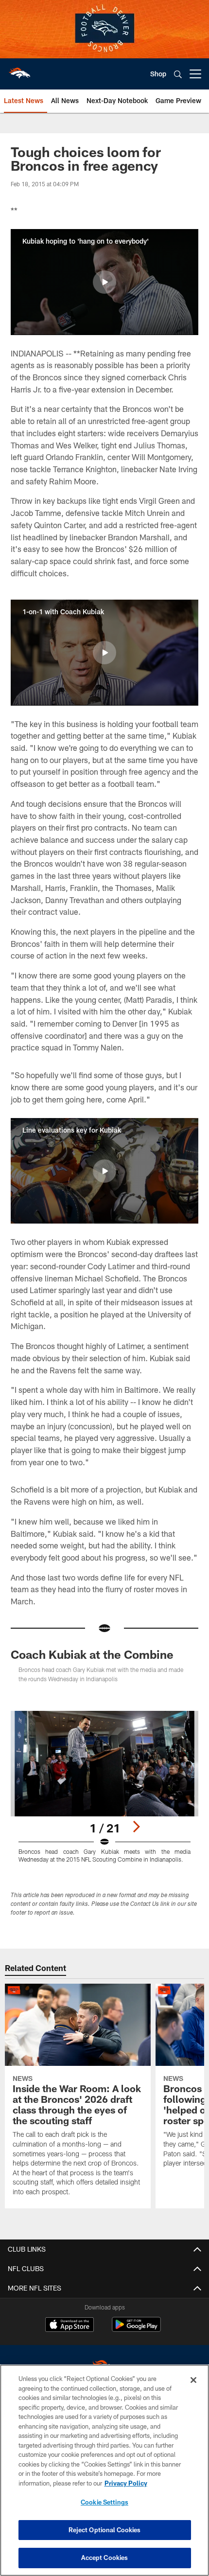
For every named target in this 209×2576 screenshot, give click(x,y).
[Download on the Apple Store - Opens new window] (70, 2326)
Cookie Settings (104, 2502)
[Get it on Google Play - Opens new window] (136, 2329)
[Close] (193, 2380)
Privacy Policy (126, 2483)
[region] (104, 2470)
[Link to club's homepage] (19, 70)
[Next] (136, 1827)
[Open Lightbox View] (104, 1787)
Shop (158, 74)
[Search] (178, 74)
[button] (104, 282)
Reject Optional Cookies (105, 2530)
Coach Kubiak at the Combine (92, 1654)
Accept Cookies (105, 2558)
